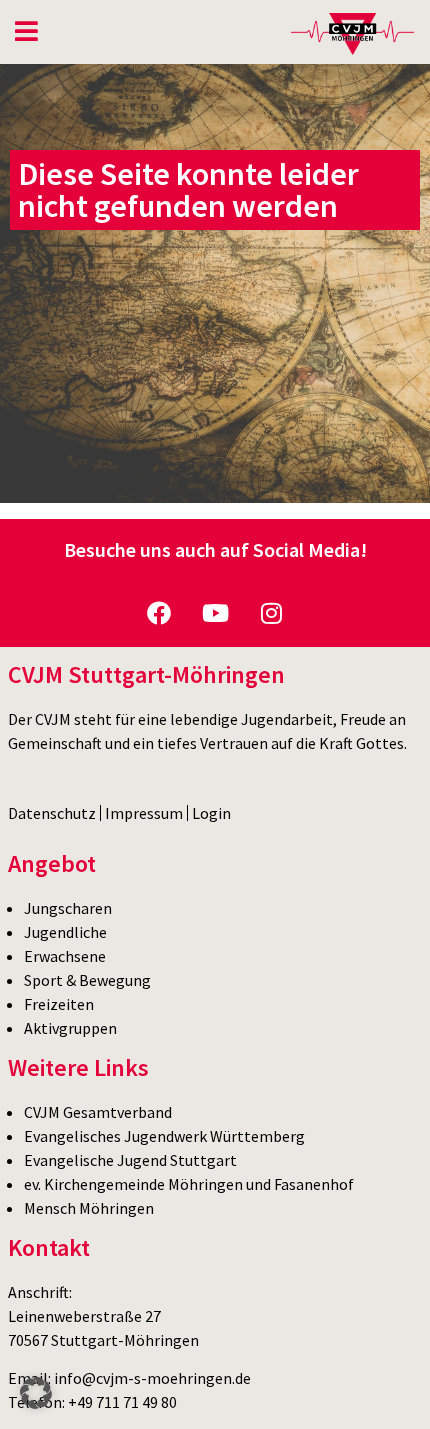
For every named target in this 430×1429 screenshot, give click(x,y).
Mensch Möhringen (89, 1208)
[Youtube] (215, 613)
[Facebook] (159, 613)
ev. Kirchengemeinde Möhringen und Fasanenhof (189, 1184)
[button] (36, 1393)
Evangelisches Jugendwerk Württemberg (164, 1136)
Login (211, 813)
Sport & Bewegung (87, 980)
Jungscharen (68, 908)
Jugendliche (65, 932)
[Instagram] (271, 613)
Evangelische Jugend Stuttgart (130, 1160)
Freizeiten (59, 1004)
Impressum (144, 813)
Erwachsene (65, 956)
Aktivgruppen (70, 1028)
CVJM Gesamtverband (98, 1112)
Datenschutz (52, 813)
